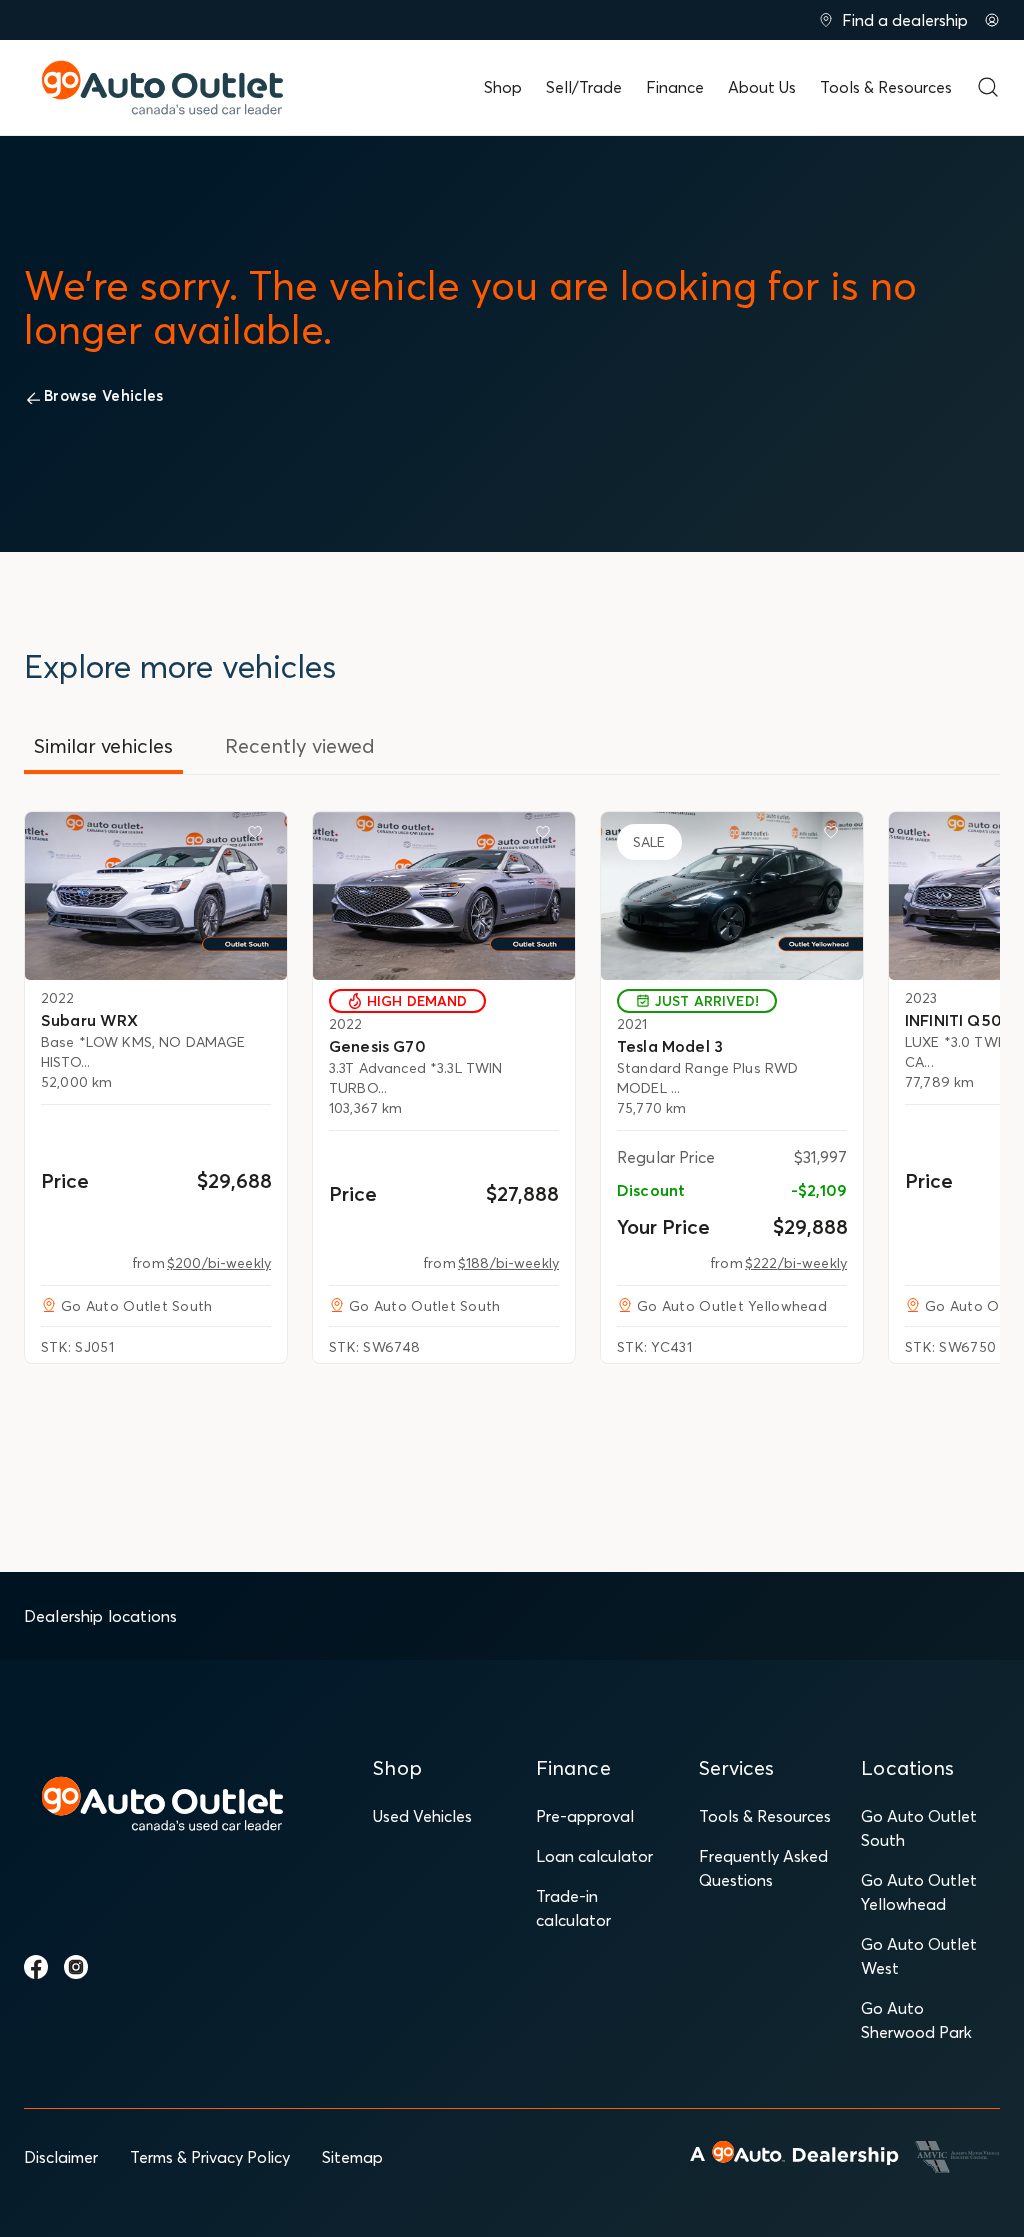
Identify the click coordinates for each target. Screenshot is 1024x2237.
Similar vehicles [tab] (103, 745)
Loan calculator (594, 1856)
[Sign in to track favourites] (259, 836)
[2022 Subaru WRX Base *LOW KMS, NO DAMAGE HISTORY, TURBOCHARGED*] (156, 896)
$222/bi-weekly (796, 1263)
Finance (675, 87)
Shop (503, 87)
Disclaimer (61, 2157)
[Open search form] (988, 87)
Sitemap (352, 2157)
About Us (762, 87)
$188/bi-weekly (508, 1263)
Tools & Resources (886, 87)
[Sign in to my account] (992, 20)
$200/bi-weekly (219, 1263)
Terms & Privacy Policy (210, 2157)
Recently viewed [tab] (300, 745)
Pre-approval (585, 1816)
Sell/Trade (584, 87)
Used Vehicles (422, 1816)
